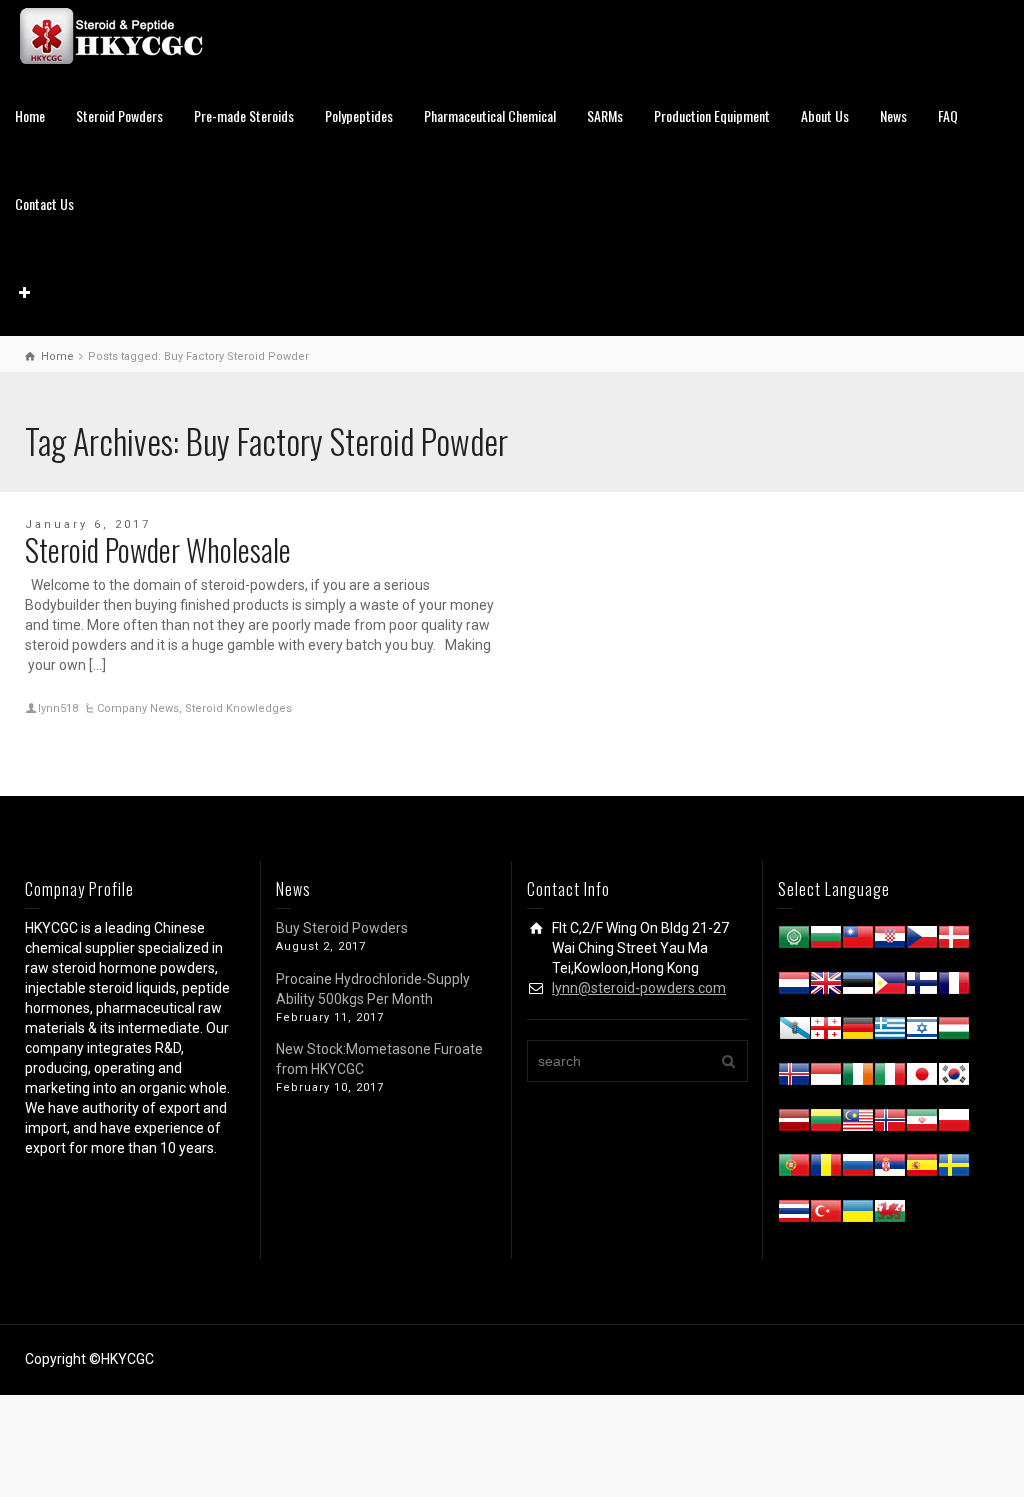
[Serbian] (890, 1169)
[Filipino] (890, 987)
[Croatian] (890, 941)
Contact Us (44, 203)
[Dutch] (794, 987)
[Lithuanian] (826, 1124)
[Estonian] (858, 987)
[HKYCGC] (120, 35)
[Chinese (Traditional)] (858, 941)
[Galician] (794, 1032)
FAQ (948, 115)
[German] (858, 1032)
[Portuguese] (794, 1169)
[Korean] (954, 1078)
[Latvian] (794, 1124)
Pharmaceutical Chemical (490, 115)
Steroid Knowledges (238, 708)
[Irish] (858, 1078)
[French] (954, 987)
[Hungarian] (954, 1032)
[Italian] (890, 1078)
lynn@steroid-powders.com (639, 988)
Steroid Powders (119, 115)
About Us (825, 115)
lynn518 (58, 708)
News (893, 115)
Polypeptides (359, 115)
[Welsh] (890, 1215)
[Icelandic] (794, 1078)
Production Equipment (712, 115)
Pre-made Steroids (244, 115)
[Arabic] (794, 941)
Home (30, 115)
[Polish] (954, 1124)
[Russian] (858, 1169)
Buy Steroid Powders (342, 928)
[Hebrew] (922, 1032)
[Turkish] (826, 1215)
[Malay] (858, 1124)
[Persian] (922, 1124)
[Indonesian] (826, 1078)
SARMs (605, 115)
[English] (826, 987)
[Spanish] (922, 1169)
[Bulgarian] (826, 941)
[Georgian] (826, 1032)
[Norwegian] (890, 1124)
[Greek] (890, 1032)
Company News (138, 708)
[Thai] (794, 1215)
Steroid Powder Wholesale (158, 549)
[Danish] (954, 941)
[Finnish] (922, 987)
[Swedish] (954, 1169)
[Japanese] (922, 1078)
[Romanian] (826, 1169)
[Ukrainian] (858, 1215)
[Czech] (922, 941)
